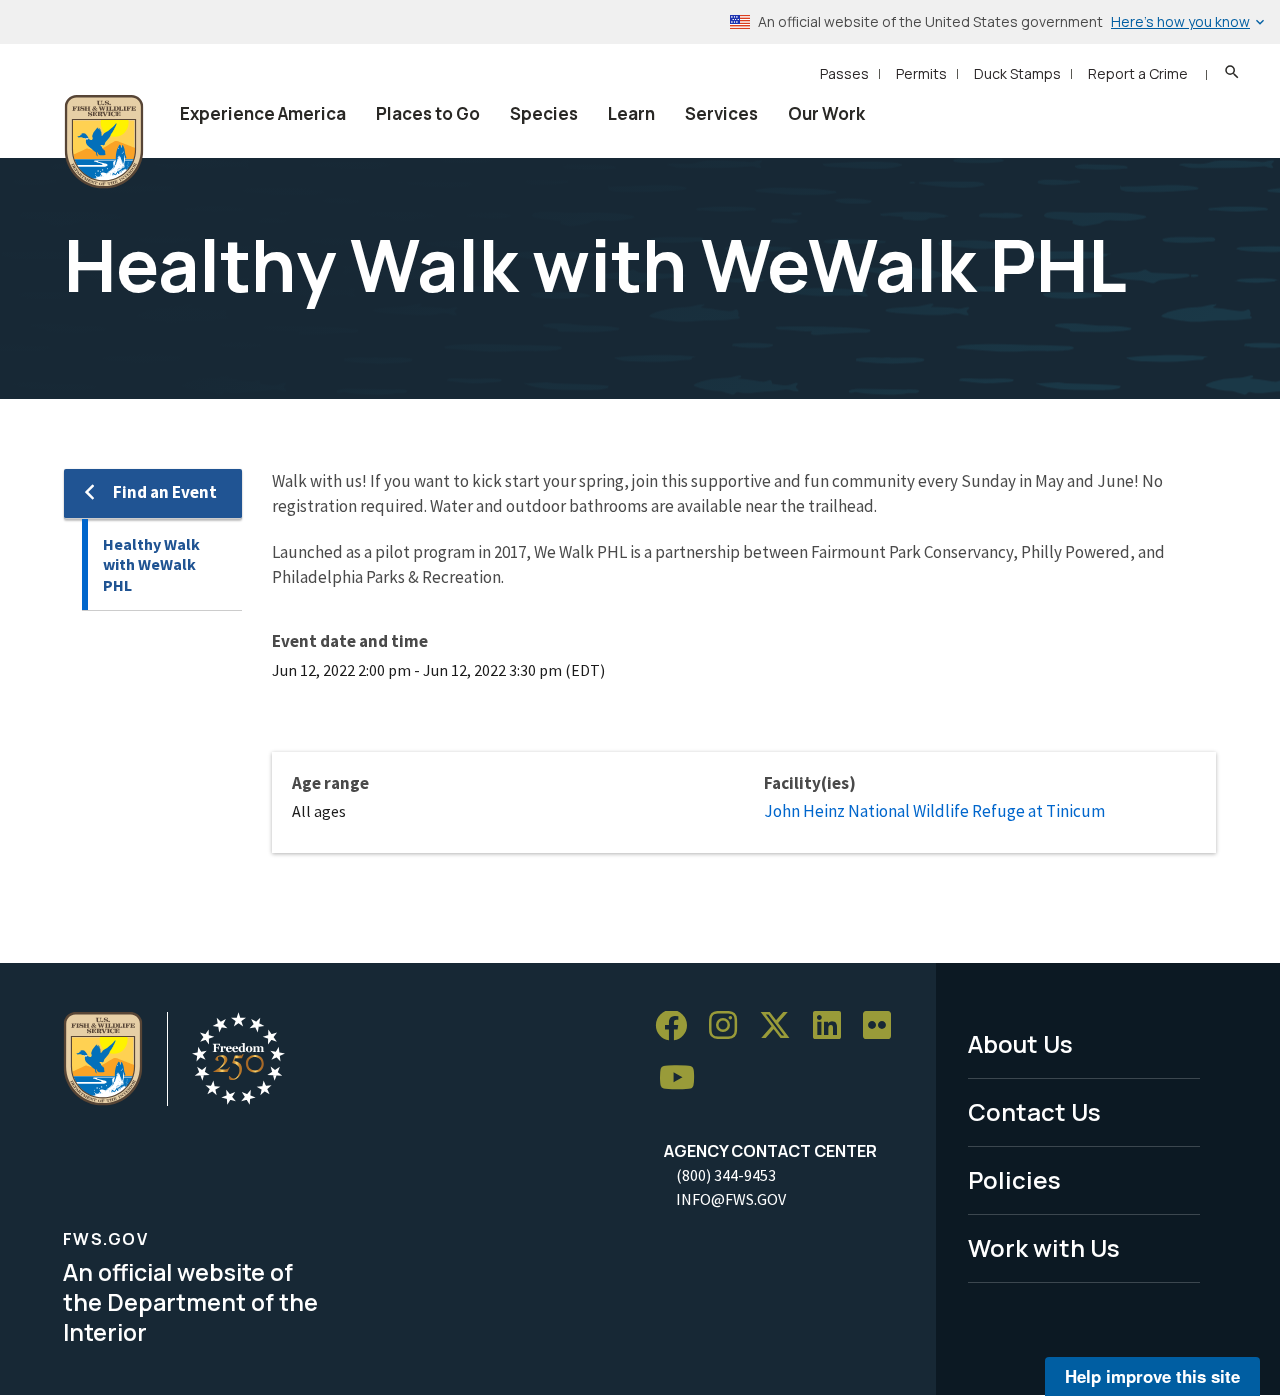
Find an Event (165, 492)
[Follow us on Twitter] (782, 1026)
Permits (921, 73)
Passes (844, 73)
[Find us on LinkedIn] (834, 1026)
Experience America (263, 113)
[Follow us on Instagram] (730, 1026)
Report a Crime (1138, 73)
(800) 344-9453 (726, 1175)
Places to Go (428, 113)
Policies (1014, 1179)
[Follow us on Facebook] (678, 1026)
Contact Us (1034, 1111)
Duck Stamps (1017, 73)
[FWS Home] (104, 142)
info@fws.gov (731, 1199)
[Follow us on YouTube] (684, 1078)
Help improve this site (1152, 1376)
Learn (631, 113)
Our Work (826, 113)
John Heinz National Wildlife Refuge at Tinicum (934, 811)
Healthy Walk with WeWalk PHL (151, 564)
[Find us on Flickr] (884, 1026)
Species (544, 113)
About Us (1020, 1043)
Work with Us (1044, 1247)
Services (721, 113)
